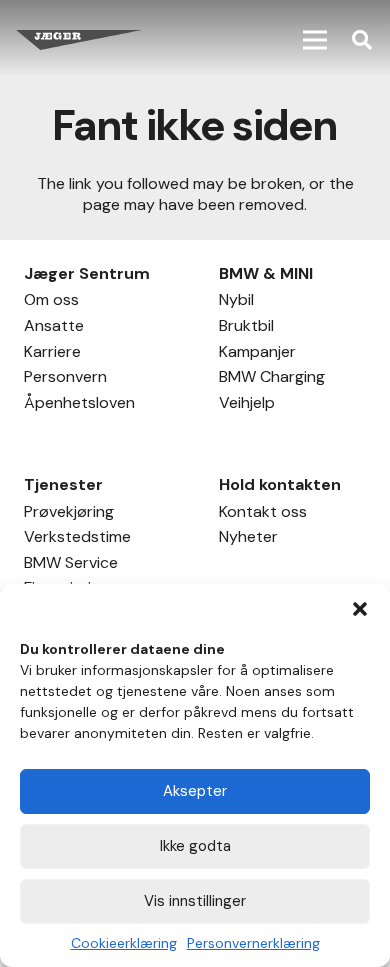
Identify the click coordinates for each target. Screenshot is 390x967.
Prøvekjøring (69, 514)
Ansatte (54, 328)
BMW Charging (272, 379)
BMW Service (71, 565)
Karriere (52, 354)
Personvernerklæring (253, 943)
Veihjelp (247, 405)
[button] (360, 609)
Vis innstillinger (195, 901)
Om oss (51, 302)
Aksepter (195, 791)
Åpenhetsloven (79, 405)
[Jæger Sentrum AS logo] (79, 40)
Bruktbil (246, 328)
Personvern (65, 379)
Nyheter (248, 539)
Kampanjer (257, 354)
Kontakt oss (263, 514)
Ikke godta (195, 846)
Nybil (236, 302)
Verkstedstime (77, 539)
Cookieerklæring (124, 943)
